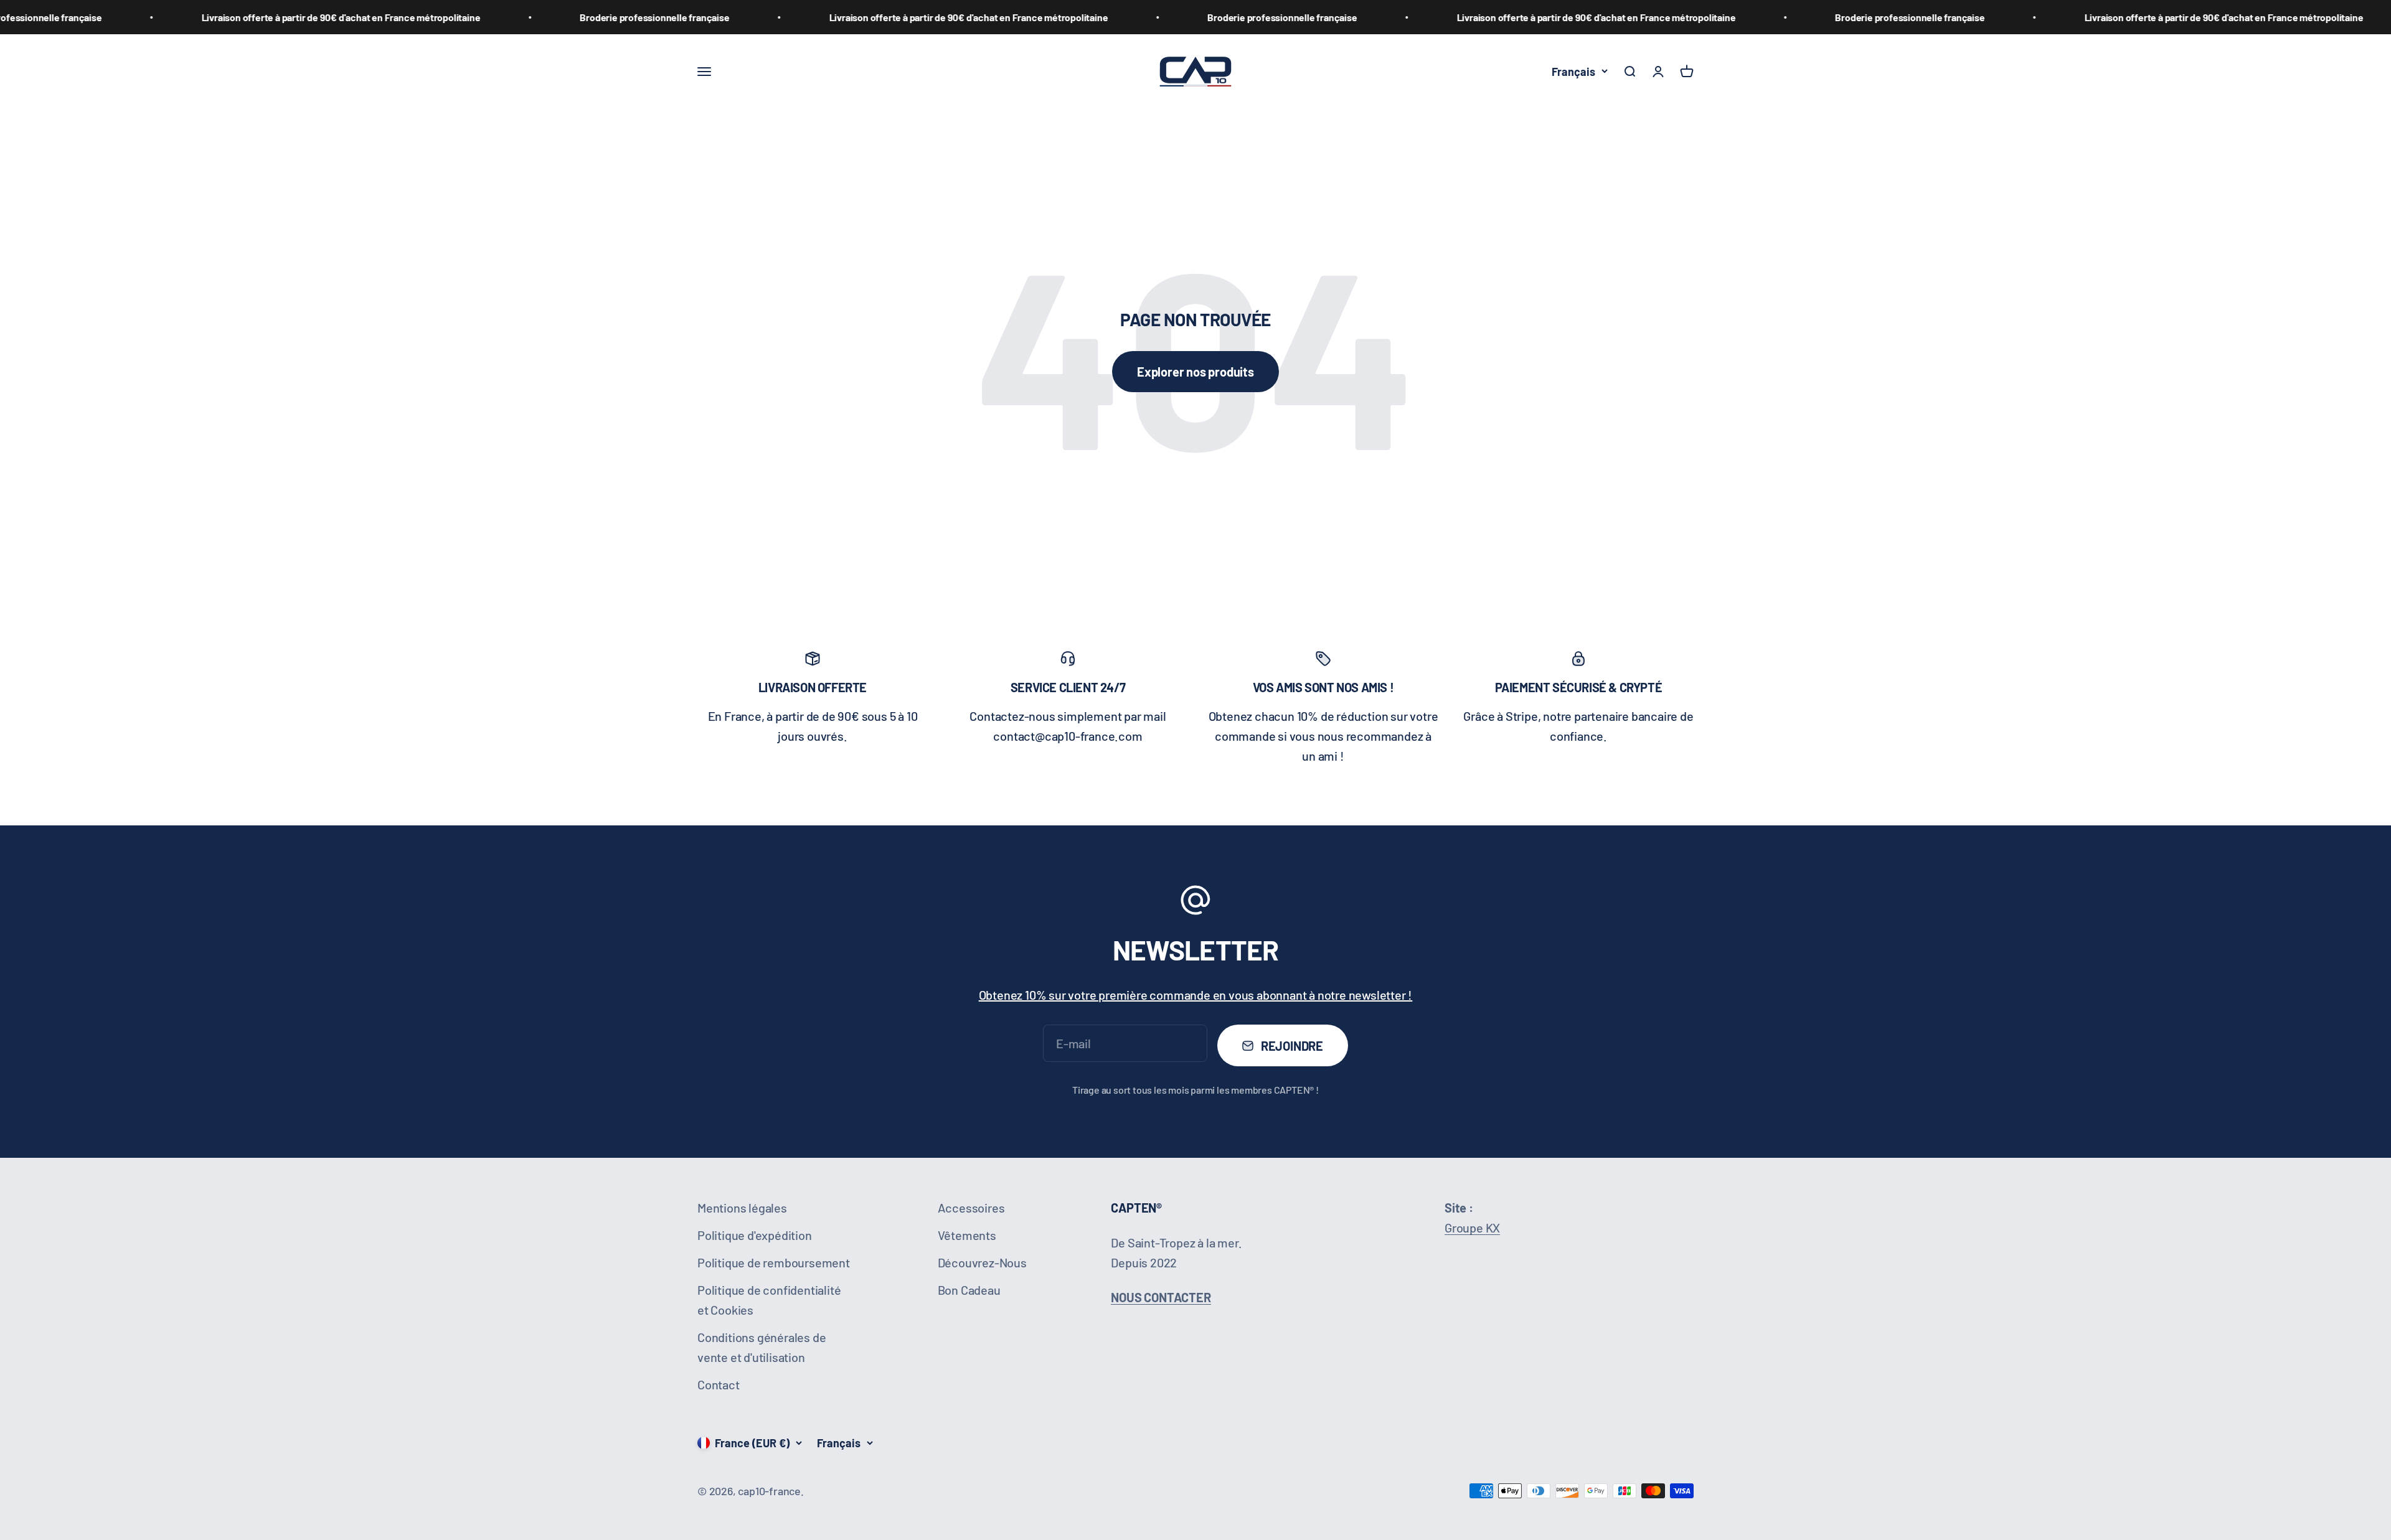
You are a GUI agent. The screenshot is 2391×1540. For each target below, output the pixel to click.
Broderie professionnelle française (491, 17)
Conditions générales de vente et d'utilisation (762, 1347)
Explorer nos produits (1195, 372)
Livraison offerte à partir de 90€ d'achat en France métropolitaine (177, 17)
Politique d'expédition (755, 1235)
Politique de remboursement (774, 1262)
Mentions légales (742, 1208)
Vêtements (967, 1235)
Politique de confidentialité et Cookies (769, 1300)
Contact (719, 1384)
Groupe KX (1472, 1228)
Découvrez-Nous (982, 1262)
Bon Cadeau (969, 1290)
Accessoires (971, 1208)
